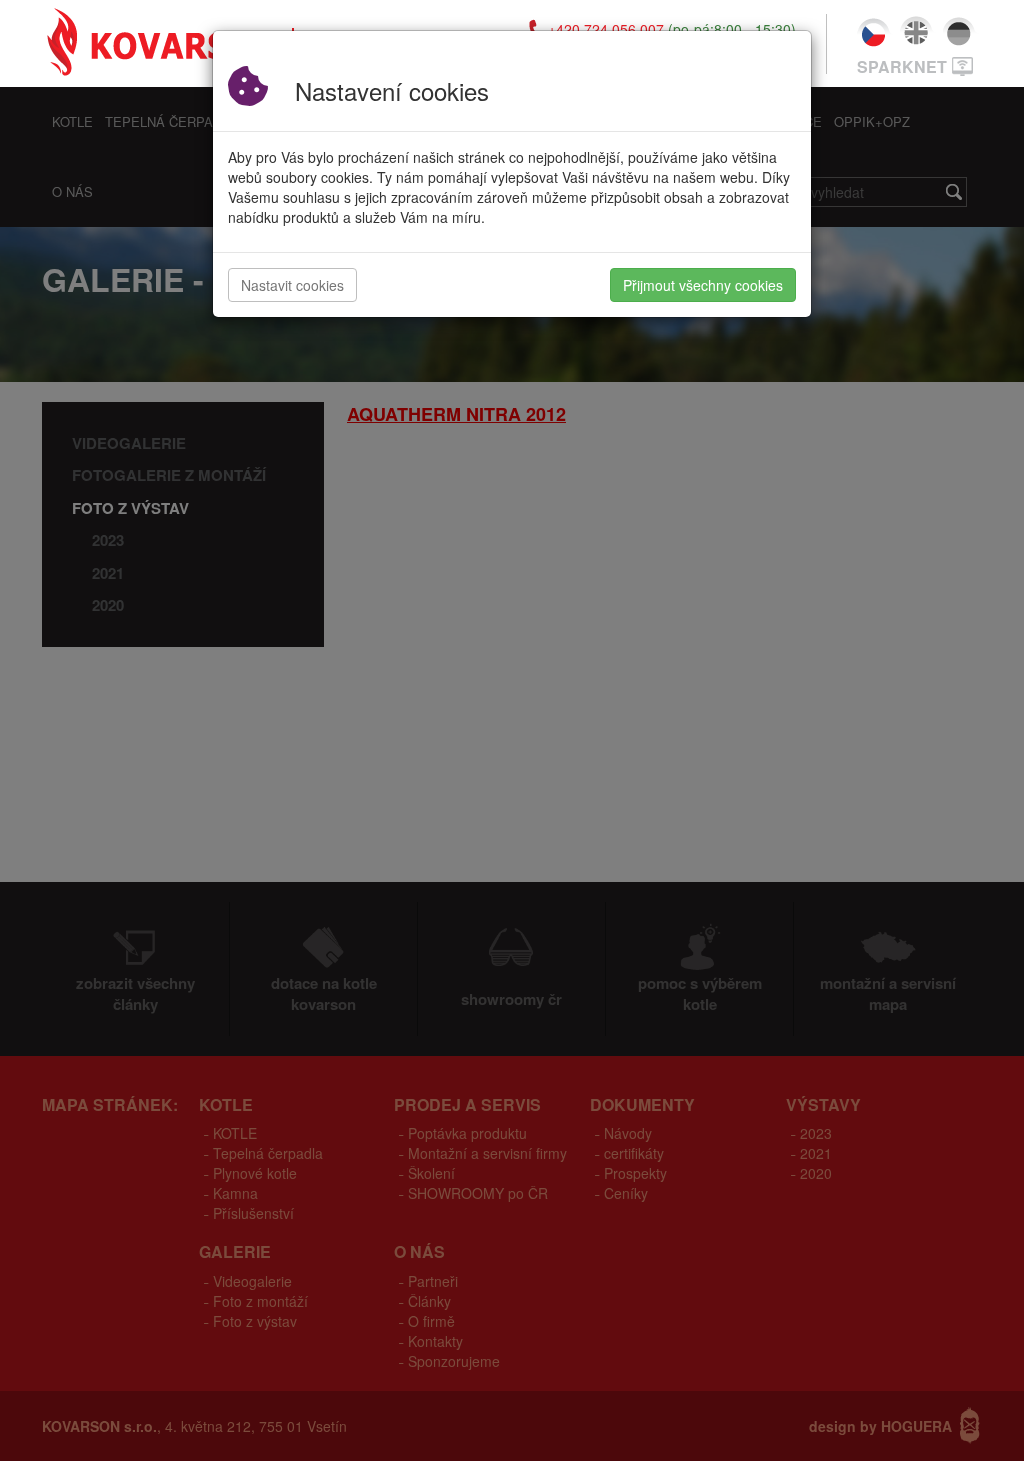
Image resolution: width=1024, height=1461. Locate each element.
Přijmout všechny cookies (703, 285)
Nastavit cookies (292, 285)
